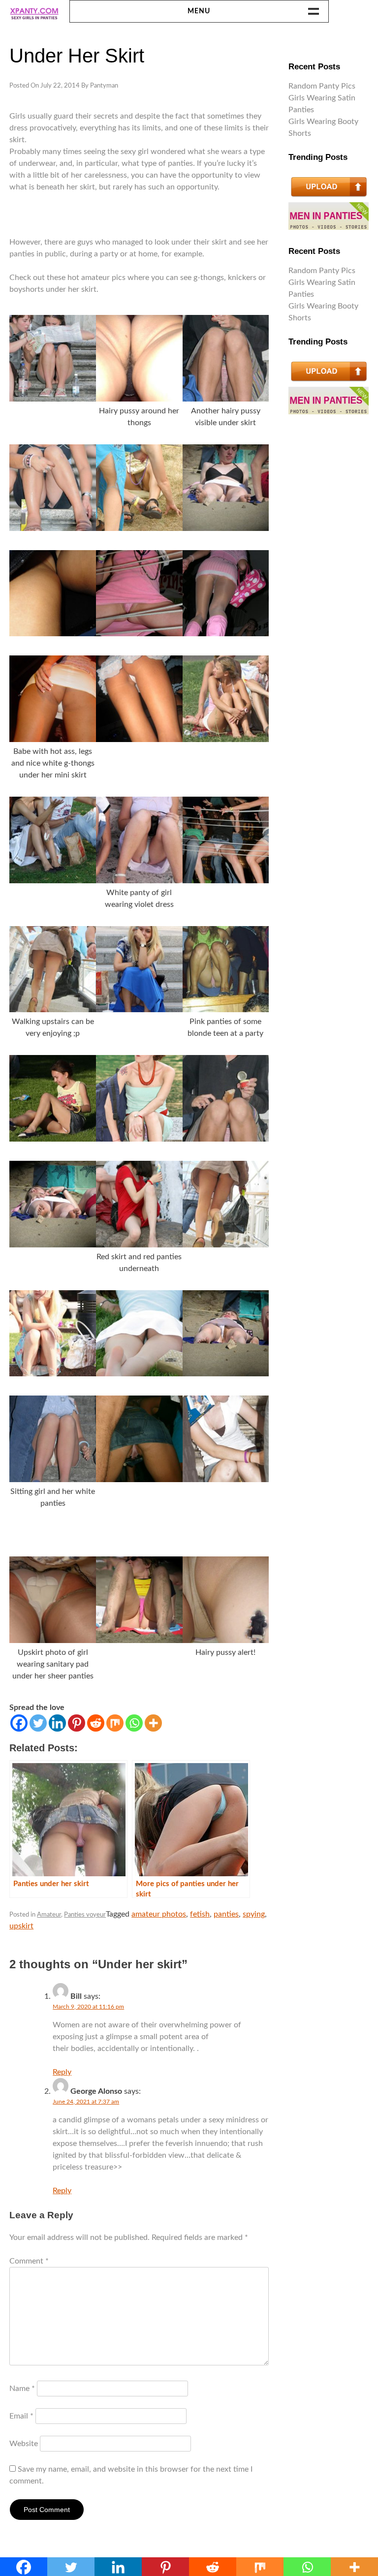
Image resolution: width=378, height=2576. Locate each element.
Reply (62, 2072)
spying (254, 1914)
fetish (200, 1914)
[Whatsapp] (134, 1723)
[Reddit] (96, 1723)
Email (21, 2416)
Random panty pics (322, 86)
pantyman (104, 86)
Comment (29, 2261)
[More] (153, 1723)
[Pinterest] (77, 1723)
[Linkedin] (57, 1723)
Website (24, 2444)
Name (22, 2389)
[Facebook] (19, 1723)
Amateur (49, 1915)
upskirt (21, 1926)
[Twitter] (38, 1723)
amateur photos (159, 1914)
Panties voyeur (85, 1915)
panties (226, 1914)
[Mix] (115, 1723)
